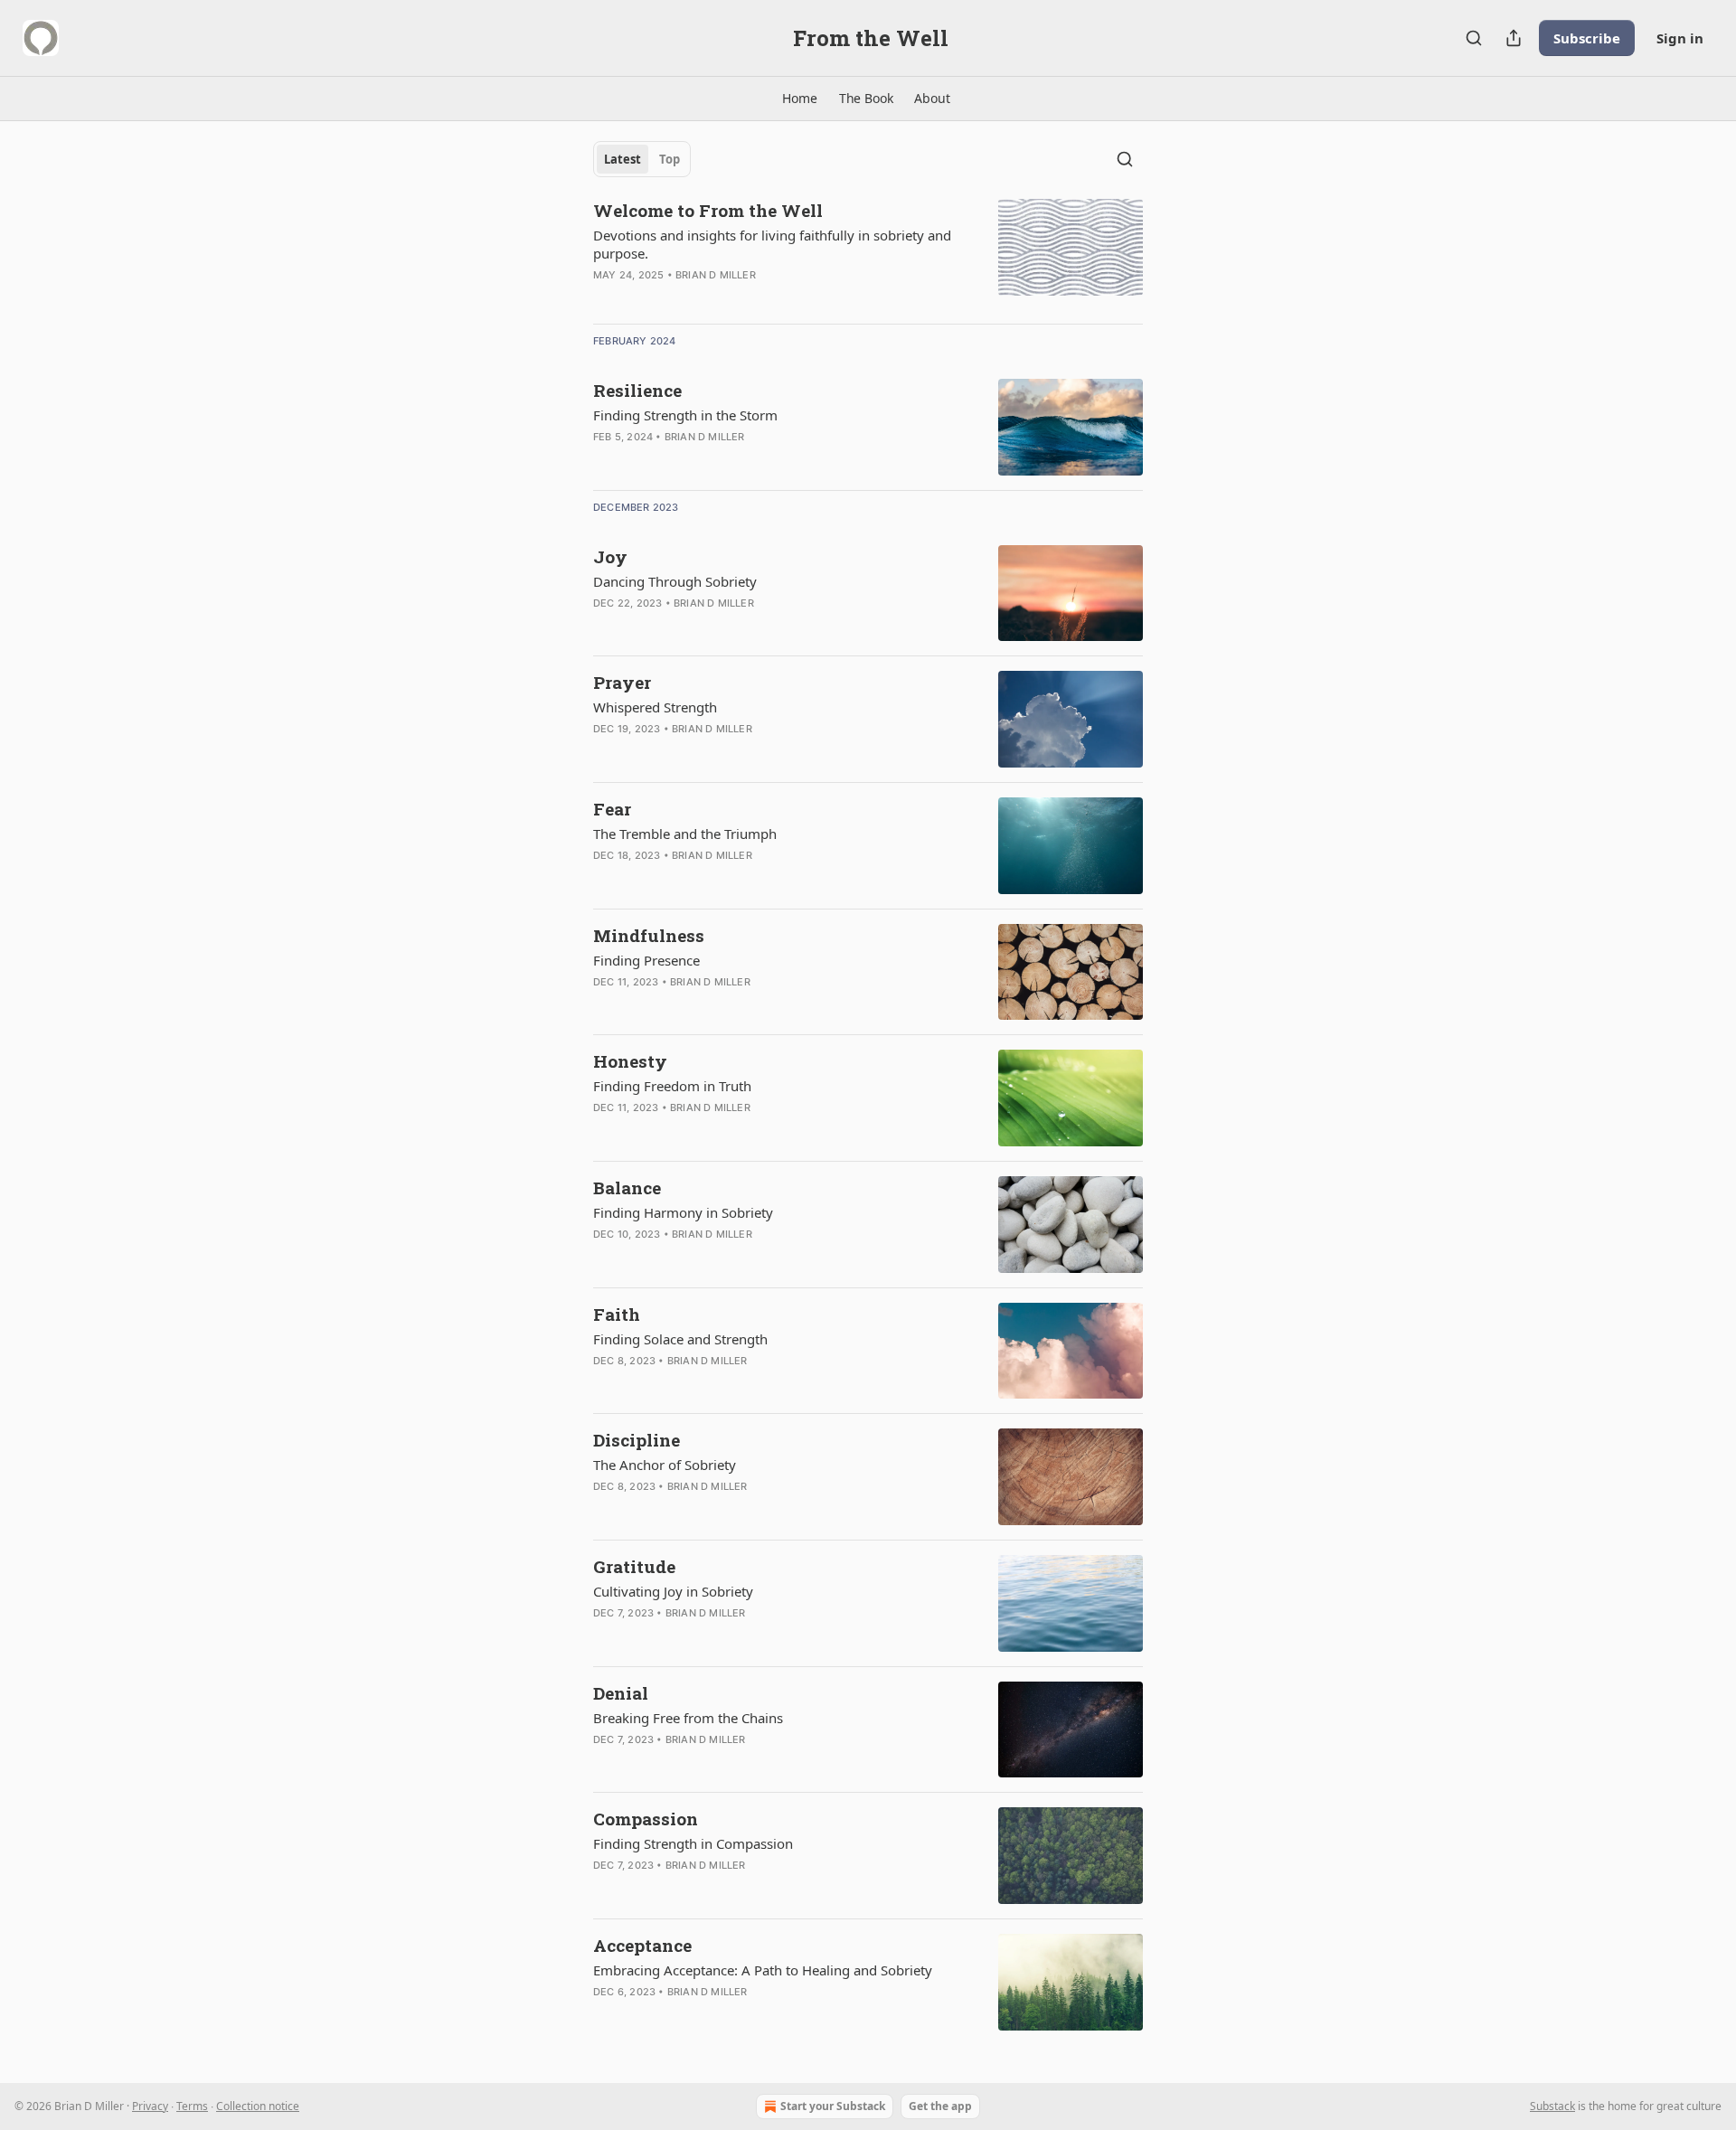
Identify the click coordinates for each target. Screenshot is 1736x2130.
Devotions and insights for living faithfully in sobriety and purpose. (772, 244)
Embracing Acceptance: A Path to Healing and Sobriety (763, 1970)
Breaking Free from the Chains (688, 1718)
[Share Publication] (1514, 38)
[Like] (605, 298)
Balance (627, 1188)
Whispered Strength (655, 707)
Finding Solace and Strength (680, 1339)
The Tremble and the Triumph (685, 834)
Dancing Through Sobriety (675, 581)
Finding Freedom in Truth (672, 1086)
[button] (799, 99)
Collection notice (258, 2106)
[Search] (1474, 38)
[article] (868, 254)
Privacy (150, 2106)
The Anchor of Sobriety (665, 1465)
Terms (192, 2106)
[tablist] (642, 159)
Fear (612, 809)
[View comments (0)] (725, 460)
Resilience (637, 390)
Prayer (622, 682)
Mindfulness (649, 935)
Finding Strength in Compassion (693, 1843)
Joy (610, 556)
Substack (1552, 2106)
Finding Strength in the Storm (685, 415)
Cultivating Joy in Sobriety (673, 1591)
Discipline (637, 1440)
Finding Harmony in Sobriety (683, 1212)
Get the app (940, 2106)
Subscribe (1587, 38)
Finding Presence (646, 960)
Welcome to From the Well (708, 210)
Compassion (646, 1819)
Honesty (630, 1061)
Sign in (1680, 38)
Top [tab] (670, 159)
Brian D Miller (716, 275)
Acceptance (642, 1945)
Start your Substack (833, 2106)
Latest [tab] (623, 159)
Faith (617, 1314)
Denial (621, 1693)
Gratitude (634, 1566)
